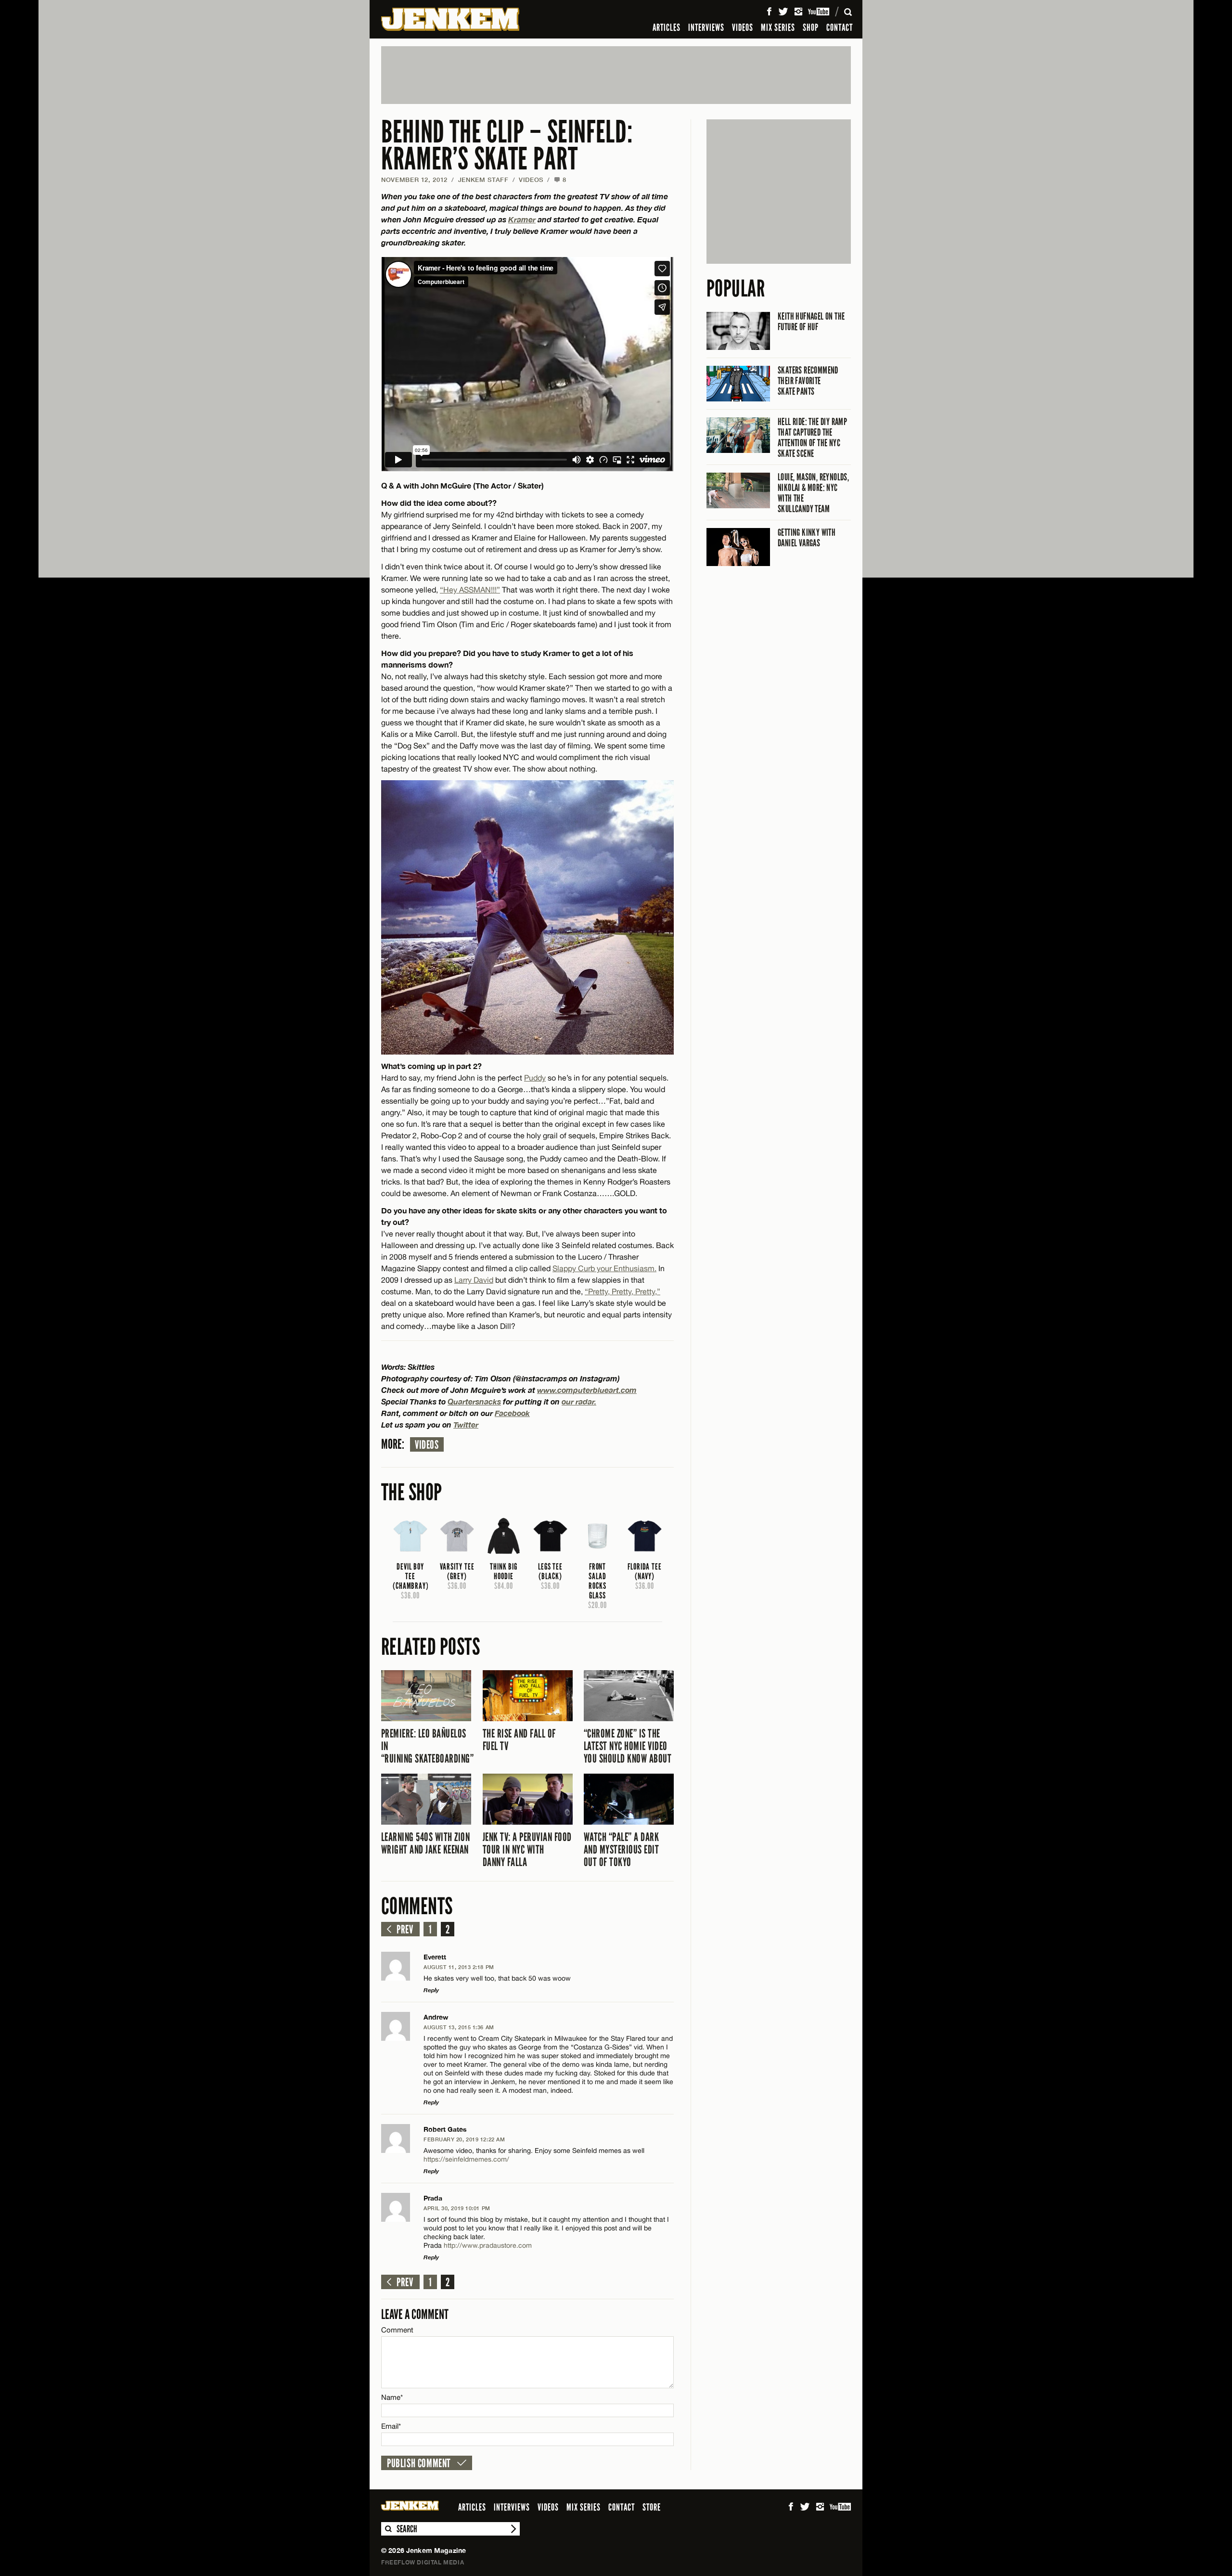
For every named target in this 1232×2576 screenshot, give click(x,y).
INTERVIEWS (706, 27)
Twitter (466, 1424)
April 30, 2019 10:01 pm (457, 2208)
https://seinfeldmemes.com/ (466, 2159)
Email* (391, 2426)
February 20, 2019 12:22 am (464, 2139)
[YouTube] (819, 12)
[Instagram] (798, 12)
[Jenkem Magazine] (450, 19)
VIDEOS (743, 27)
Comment (398, 2330)
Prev (405, 1930)
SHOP (811, 27)
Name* (392, 2397)
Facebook (512, 1413)
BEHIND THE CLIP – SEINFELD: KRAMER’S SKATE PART (507, 146)
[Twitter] (783, 12)
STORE (652, 2507)
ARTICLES (667, 27)
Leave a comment (415, 2314)
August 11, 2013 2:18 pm (459, 1967)
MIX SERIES (778, 27)
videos (427, 1445)
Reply (431, 1990)
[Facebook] (769, 12)
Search (388, 2529)
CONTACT (840, 27)
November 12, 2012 (414, 180)
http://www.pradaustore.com (488, 2245)
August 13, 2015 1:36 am (459, 2027)
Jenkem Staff (483, 180)
